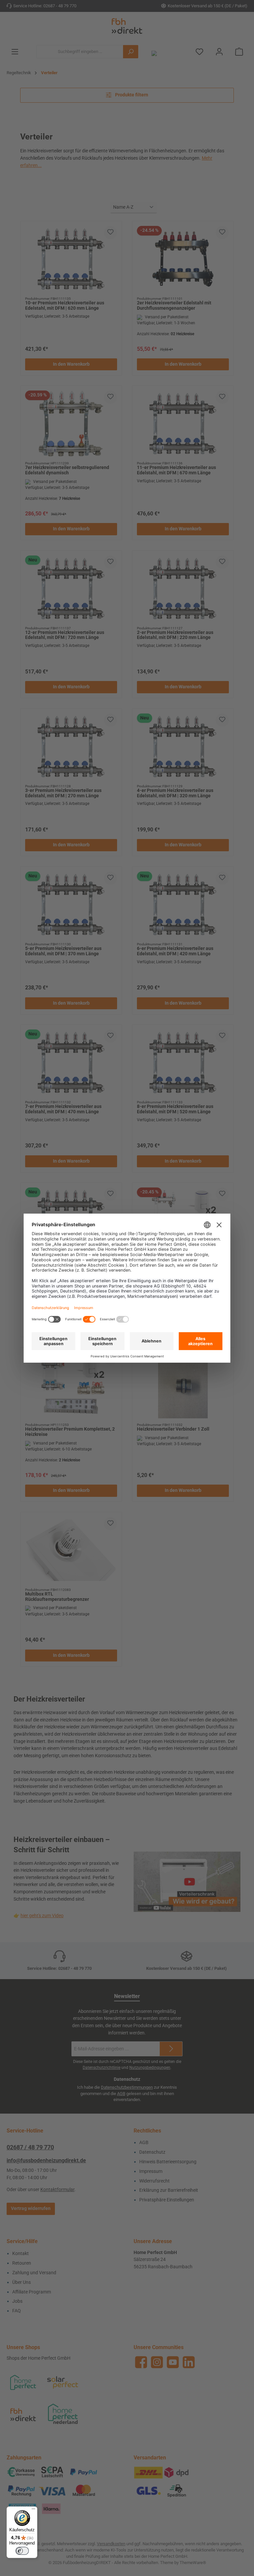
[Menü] (33, 2510)
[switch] (22, 2551)
